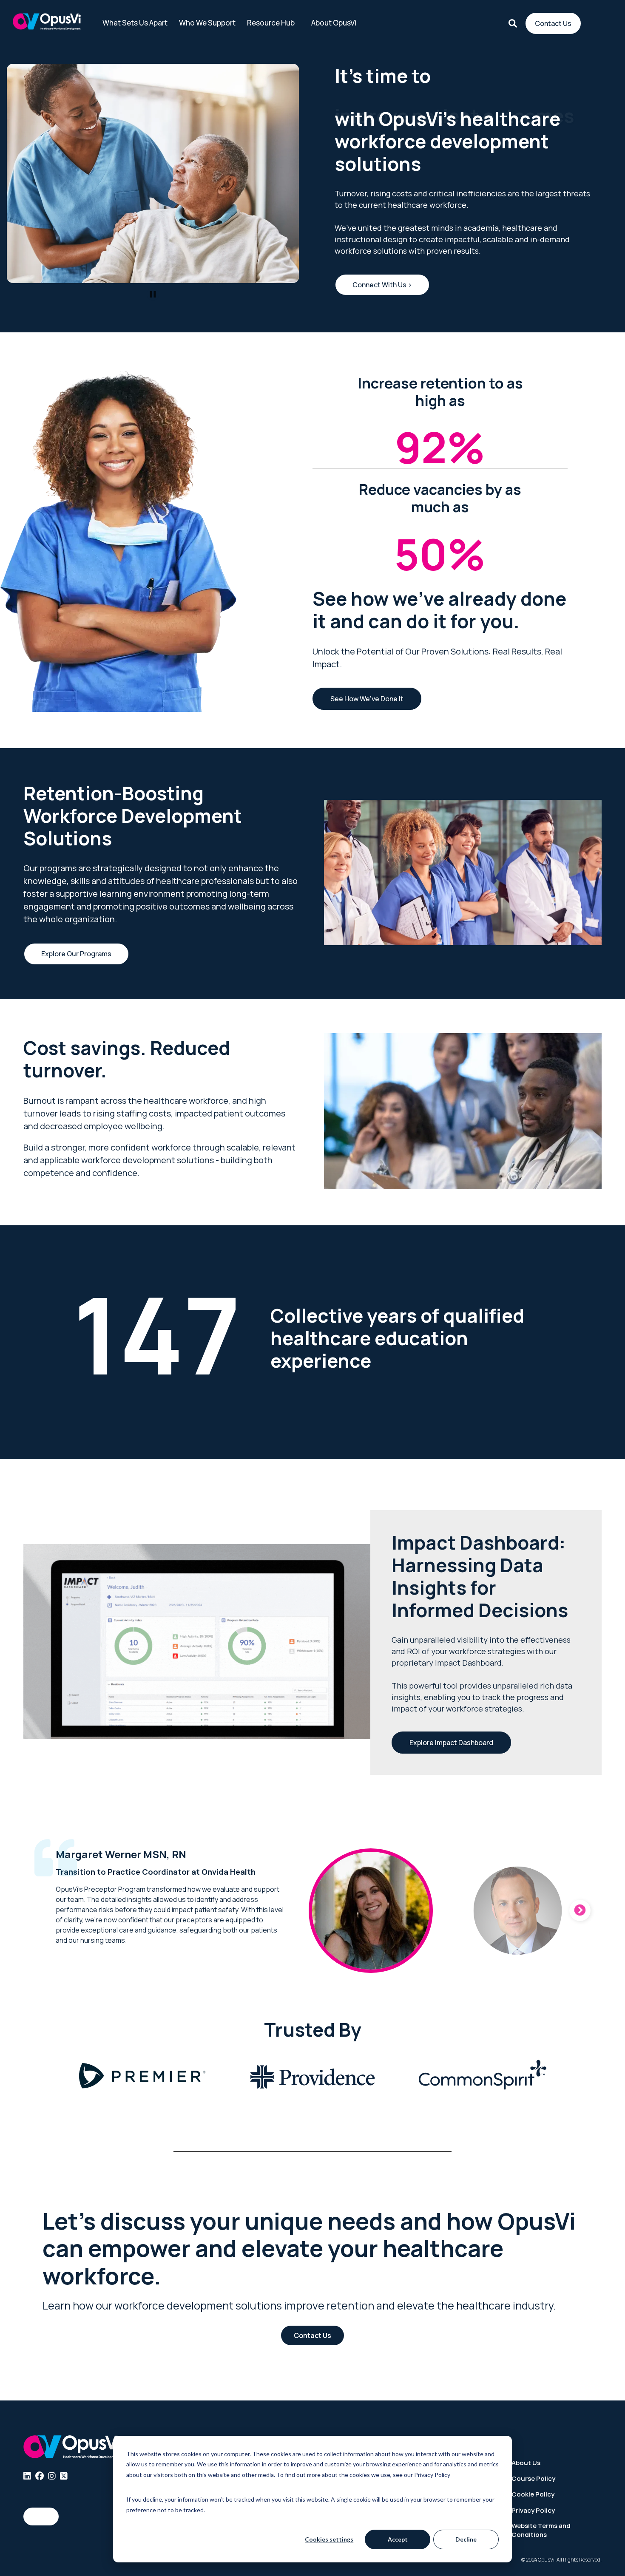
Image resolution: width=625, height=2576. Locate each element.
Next (580, 1910)
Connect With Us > (382, 285)
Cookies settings (329, 2539)
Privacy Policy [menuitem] (533, 2510)
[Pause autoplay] (153, 294)
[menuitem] (27, 2476)
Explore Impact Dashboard (451, 1743)
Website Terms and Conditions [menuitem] (541, 2530)
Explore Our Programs (76, 954)
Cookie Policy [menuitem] (533, 2494)
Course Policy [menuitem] (533, 2478)
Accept (398, 2539)
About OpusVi (334, 23)
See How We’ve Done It (367, 699)
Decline (466, 2539)
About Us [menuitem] (526, 2463)
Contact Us (553, 23)
